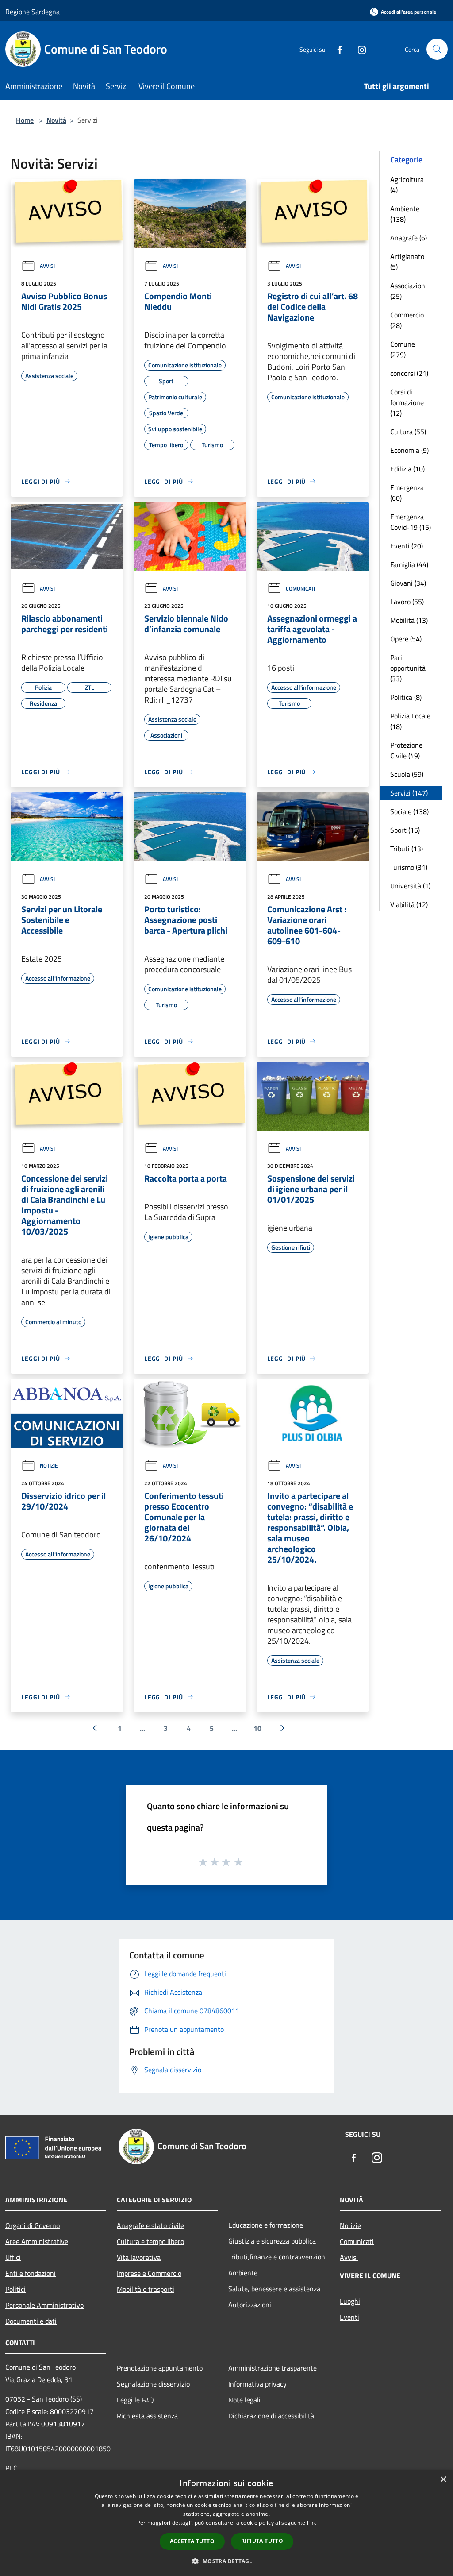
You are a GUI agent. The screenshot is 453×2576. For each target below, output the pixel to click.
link (311, 2523)
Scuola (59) (407, 774)
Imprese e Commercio (149, 2273)
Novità (56, 120)
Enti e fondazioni (31, 2273)
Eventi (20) (407, 546)
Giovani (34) (408, 583)
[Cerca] (437, 49)
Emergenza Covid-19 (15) (411, 522)
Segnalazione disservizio (153, 2384)
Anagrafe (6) (409, 238)
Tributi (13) (407, 849)
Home (25, 120)
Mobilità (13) (409, 620)
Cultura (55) (408, 432)
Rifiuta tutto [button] (262, 2541)
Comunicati (300, 589)
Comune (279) (403, 349)
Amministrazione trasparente (273, 2368)
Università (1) (410, 886)
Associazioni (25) (409, 291)
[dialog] (226, 2523)
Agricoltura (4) (407, 185)
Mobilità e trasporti (146, 2289)
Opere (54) (406, 639)
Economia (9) (409, 450)
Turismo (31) (409, 867)
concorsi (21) (409, 373)
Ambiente (243, 2273)
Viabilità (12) (409, 904)
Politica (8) (406, 697)
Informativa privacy (257, 2384)
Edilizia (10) (407, 469)
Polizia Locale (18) (410, 721)
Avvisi (47, 266)
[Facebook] (336, 49)
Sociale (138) (409, 811)
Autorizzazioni (250, 2305)
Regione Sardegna (33, 12)
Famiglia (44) (409, 564)
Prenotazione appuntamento (160, 2368)
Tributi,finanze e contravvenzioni (278, 2257)
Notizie (49, 1466)
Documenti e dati (31, 2321)
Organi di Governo (33, 2225)
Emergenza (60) (407, 493)
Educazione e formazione (266, 2225)
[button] (226, 2561)
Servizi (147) (409, 793)
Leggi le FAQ (135, 2400)
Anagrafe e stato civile (150, 2225)
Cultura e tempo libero (150, 2241)
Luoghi (350, 2301)
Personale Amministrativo (44, 2305)
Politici (15, 2289)
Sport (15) (405, 830)
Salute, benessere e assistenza (274, 2289)
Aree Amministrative (37, 2241)
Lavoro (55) (407, 602)
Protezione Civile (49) (406, 750)
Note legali (244, 2400)
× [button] (443, 2480)
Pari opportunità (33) (408, 668)
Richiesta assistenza (147, 2416)
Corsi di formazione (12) (407, 402)
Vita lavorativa (139, 2257)
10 (257, 1728)
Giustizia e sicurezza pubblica (272, 2241)
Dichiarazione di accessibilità (271, 2416)
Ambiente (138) (405, 214)
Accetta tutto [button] (192, 2541)
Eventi (349, 2317)
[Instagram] (358, 49)
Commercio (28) (407, 320)
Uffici (13, 2257)
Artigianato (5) (407, 262)
